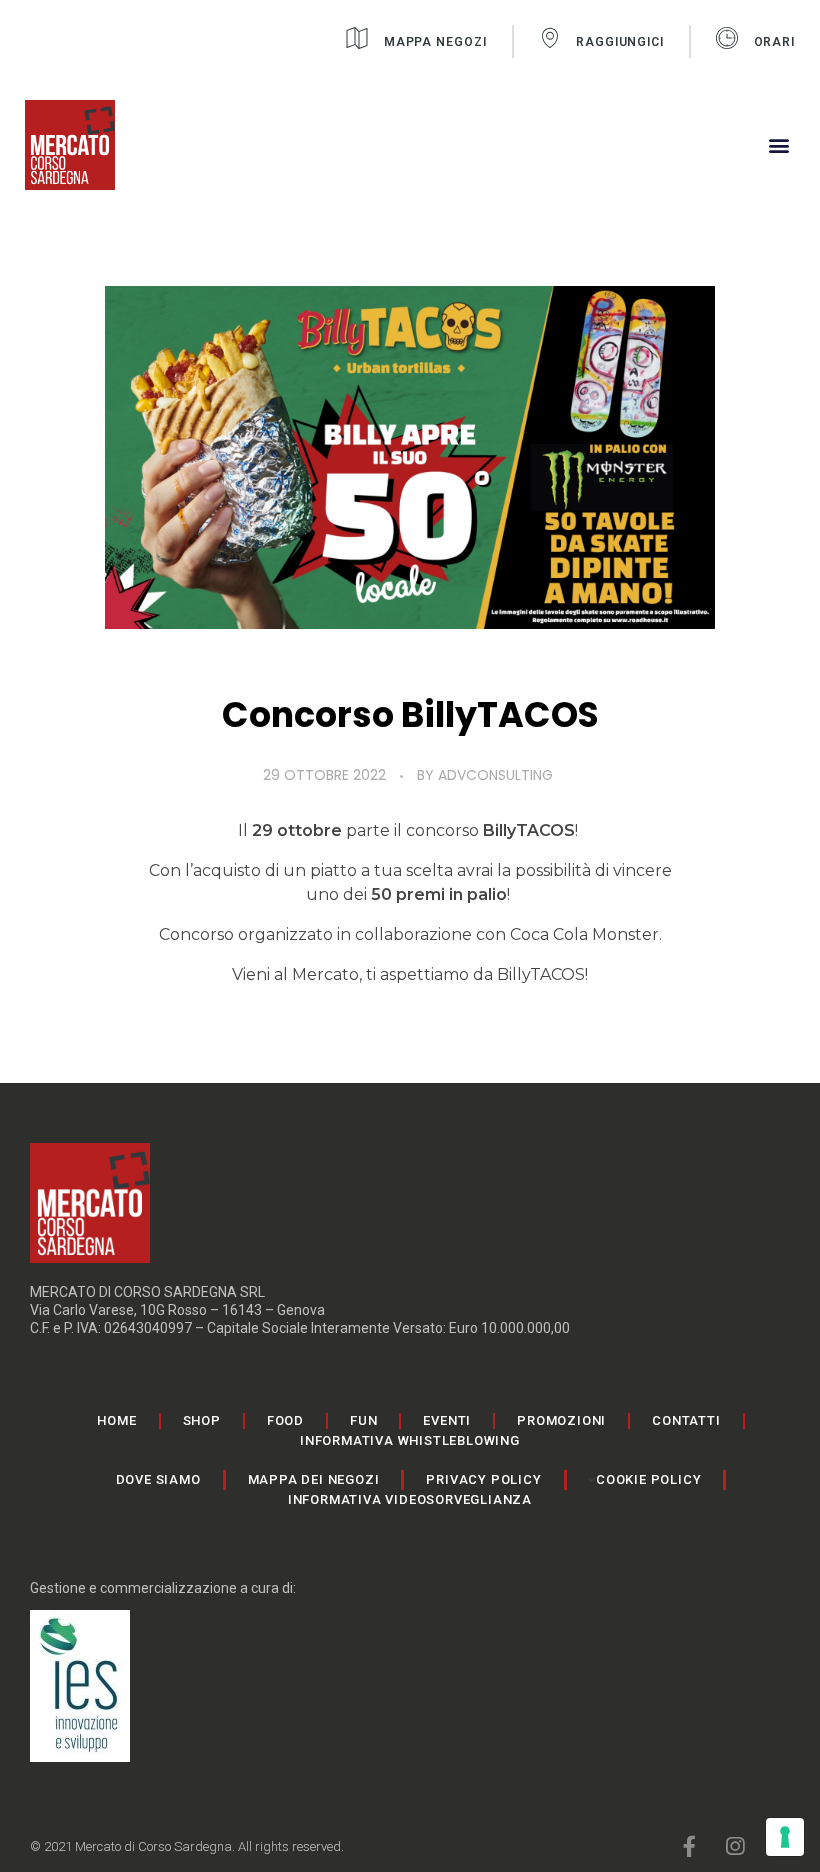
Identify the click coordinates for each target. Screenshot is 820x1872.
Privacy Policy (483, 1479)
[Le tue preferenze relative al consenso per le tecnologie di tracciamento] (785, 1837)
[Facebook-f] (689, 1846)
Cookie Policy (648, 1479)
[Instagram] (734, 1846)
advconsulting (495, 775)
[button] (778, 145)
